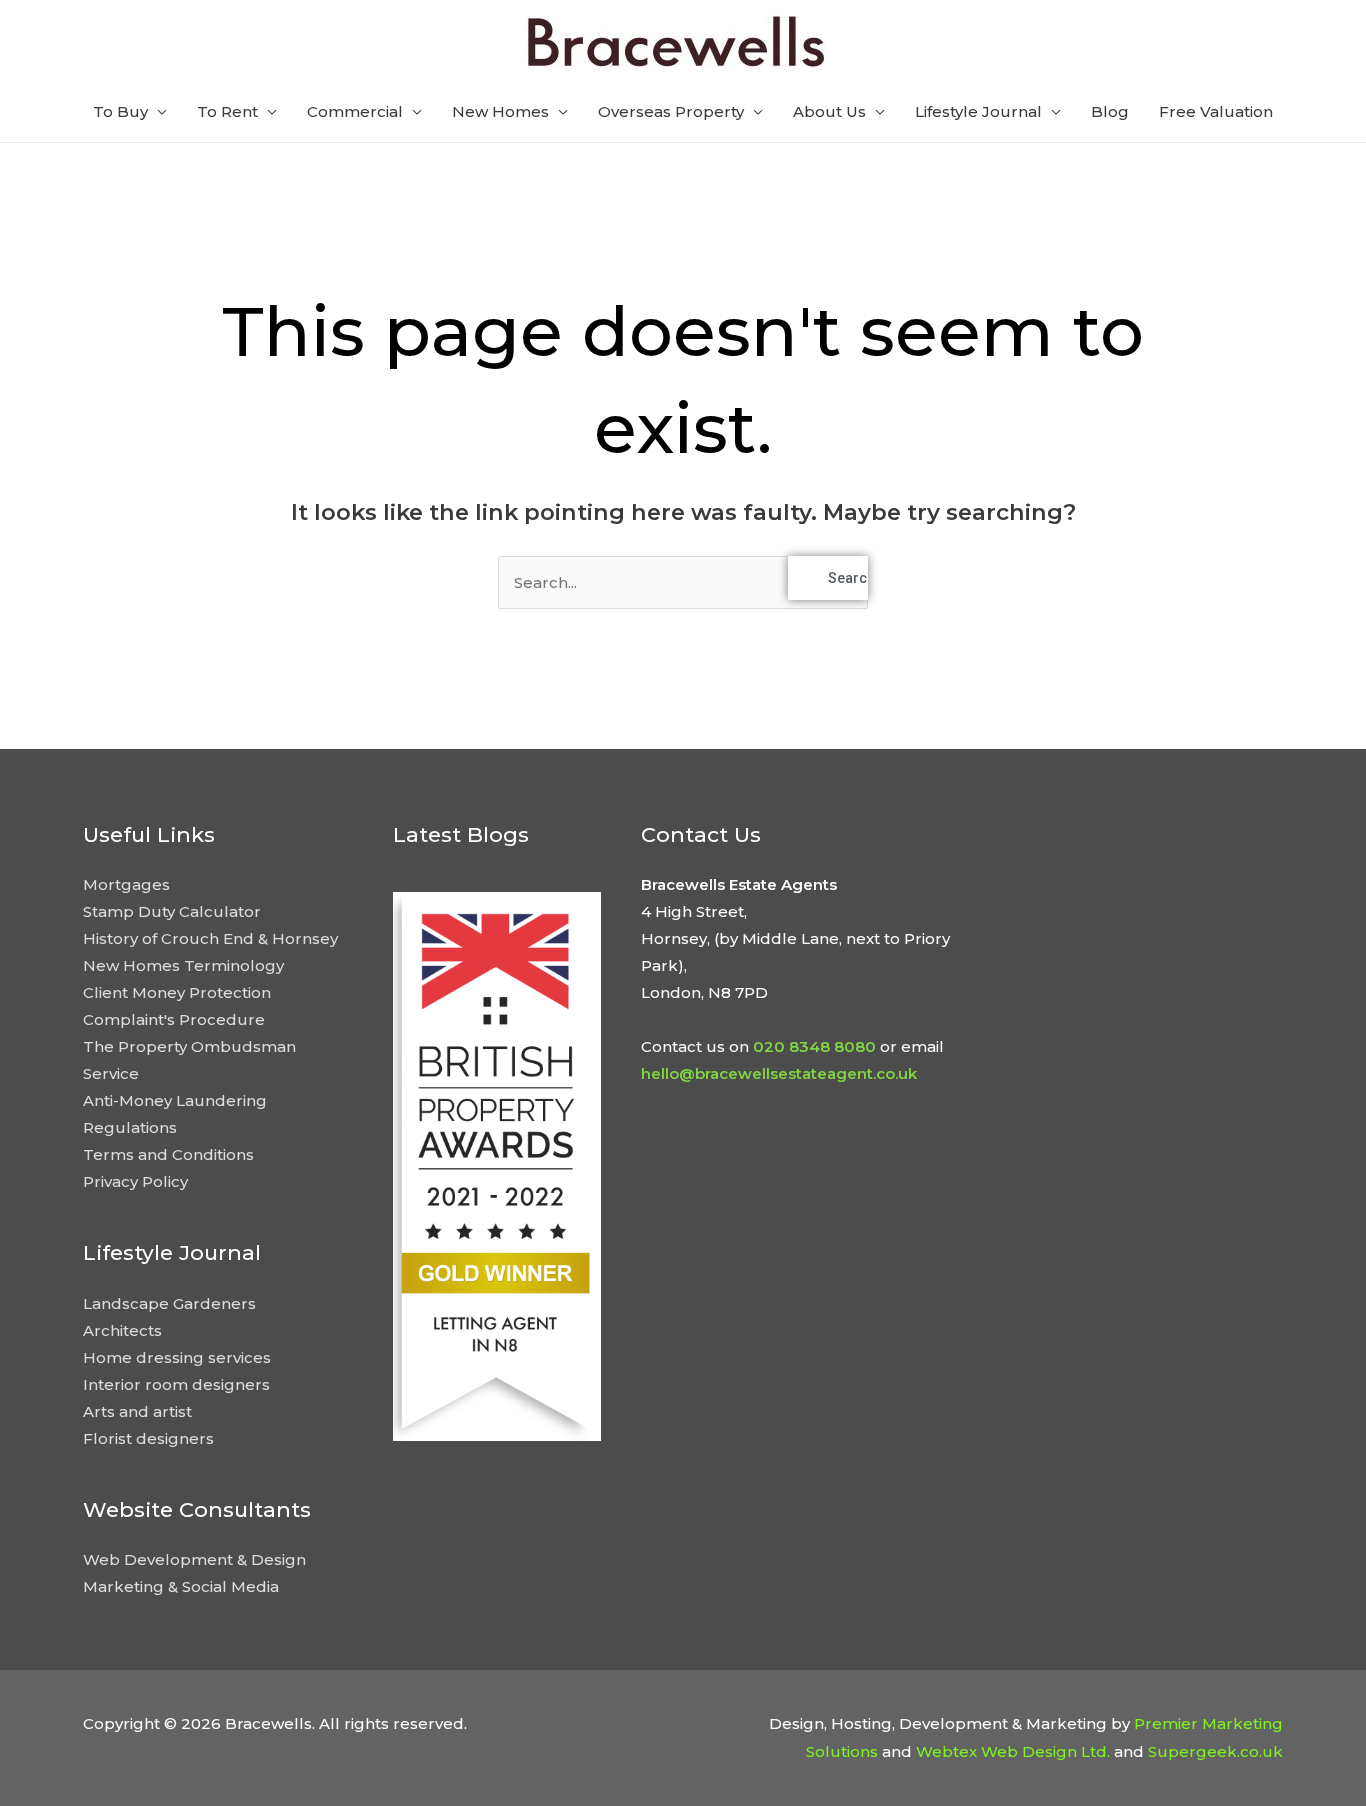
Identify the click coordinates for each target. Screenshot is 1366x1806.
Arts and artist (137, 1411)
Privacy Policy (135, 1181)
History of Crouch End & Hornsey (210, 938)
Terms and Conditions (168, 1154)
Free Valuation (1216, 111)
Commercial (355, 111)
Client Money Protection (177, 992)
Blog (1110, 111)
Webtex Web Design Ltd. (1013, 1751)
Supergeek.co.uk (1215, 1751)
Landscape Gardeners (169, 1303)
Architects (122, 1330)
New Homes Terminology (183, 965)
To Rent (227, 111)
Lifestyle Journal (978, 111)
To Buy (120, 111)
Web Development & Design (194, 1559)
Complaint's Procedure (174, 1019)
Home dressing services (177, 1357)
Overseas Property (671, 111)
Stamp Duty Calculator (172, 911)
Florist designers (148, 1438)
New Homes (500, 111)
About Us (829, 111)
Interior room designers (176, 1384)
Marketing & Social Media (181, 1586)
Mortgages (126, 884)
